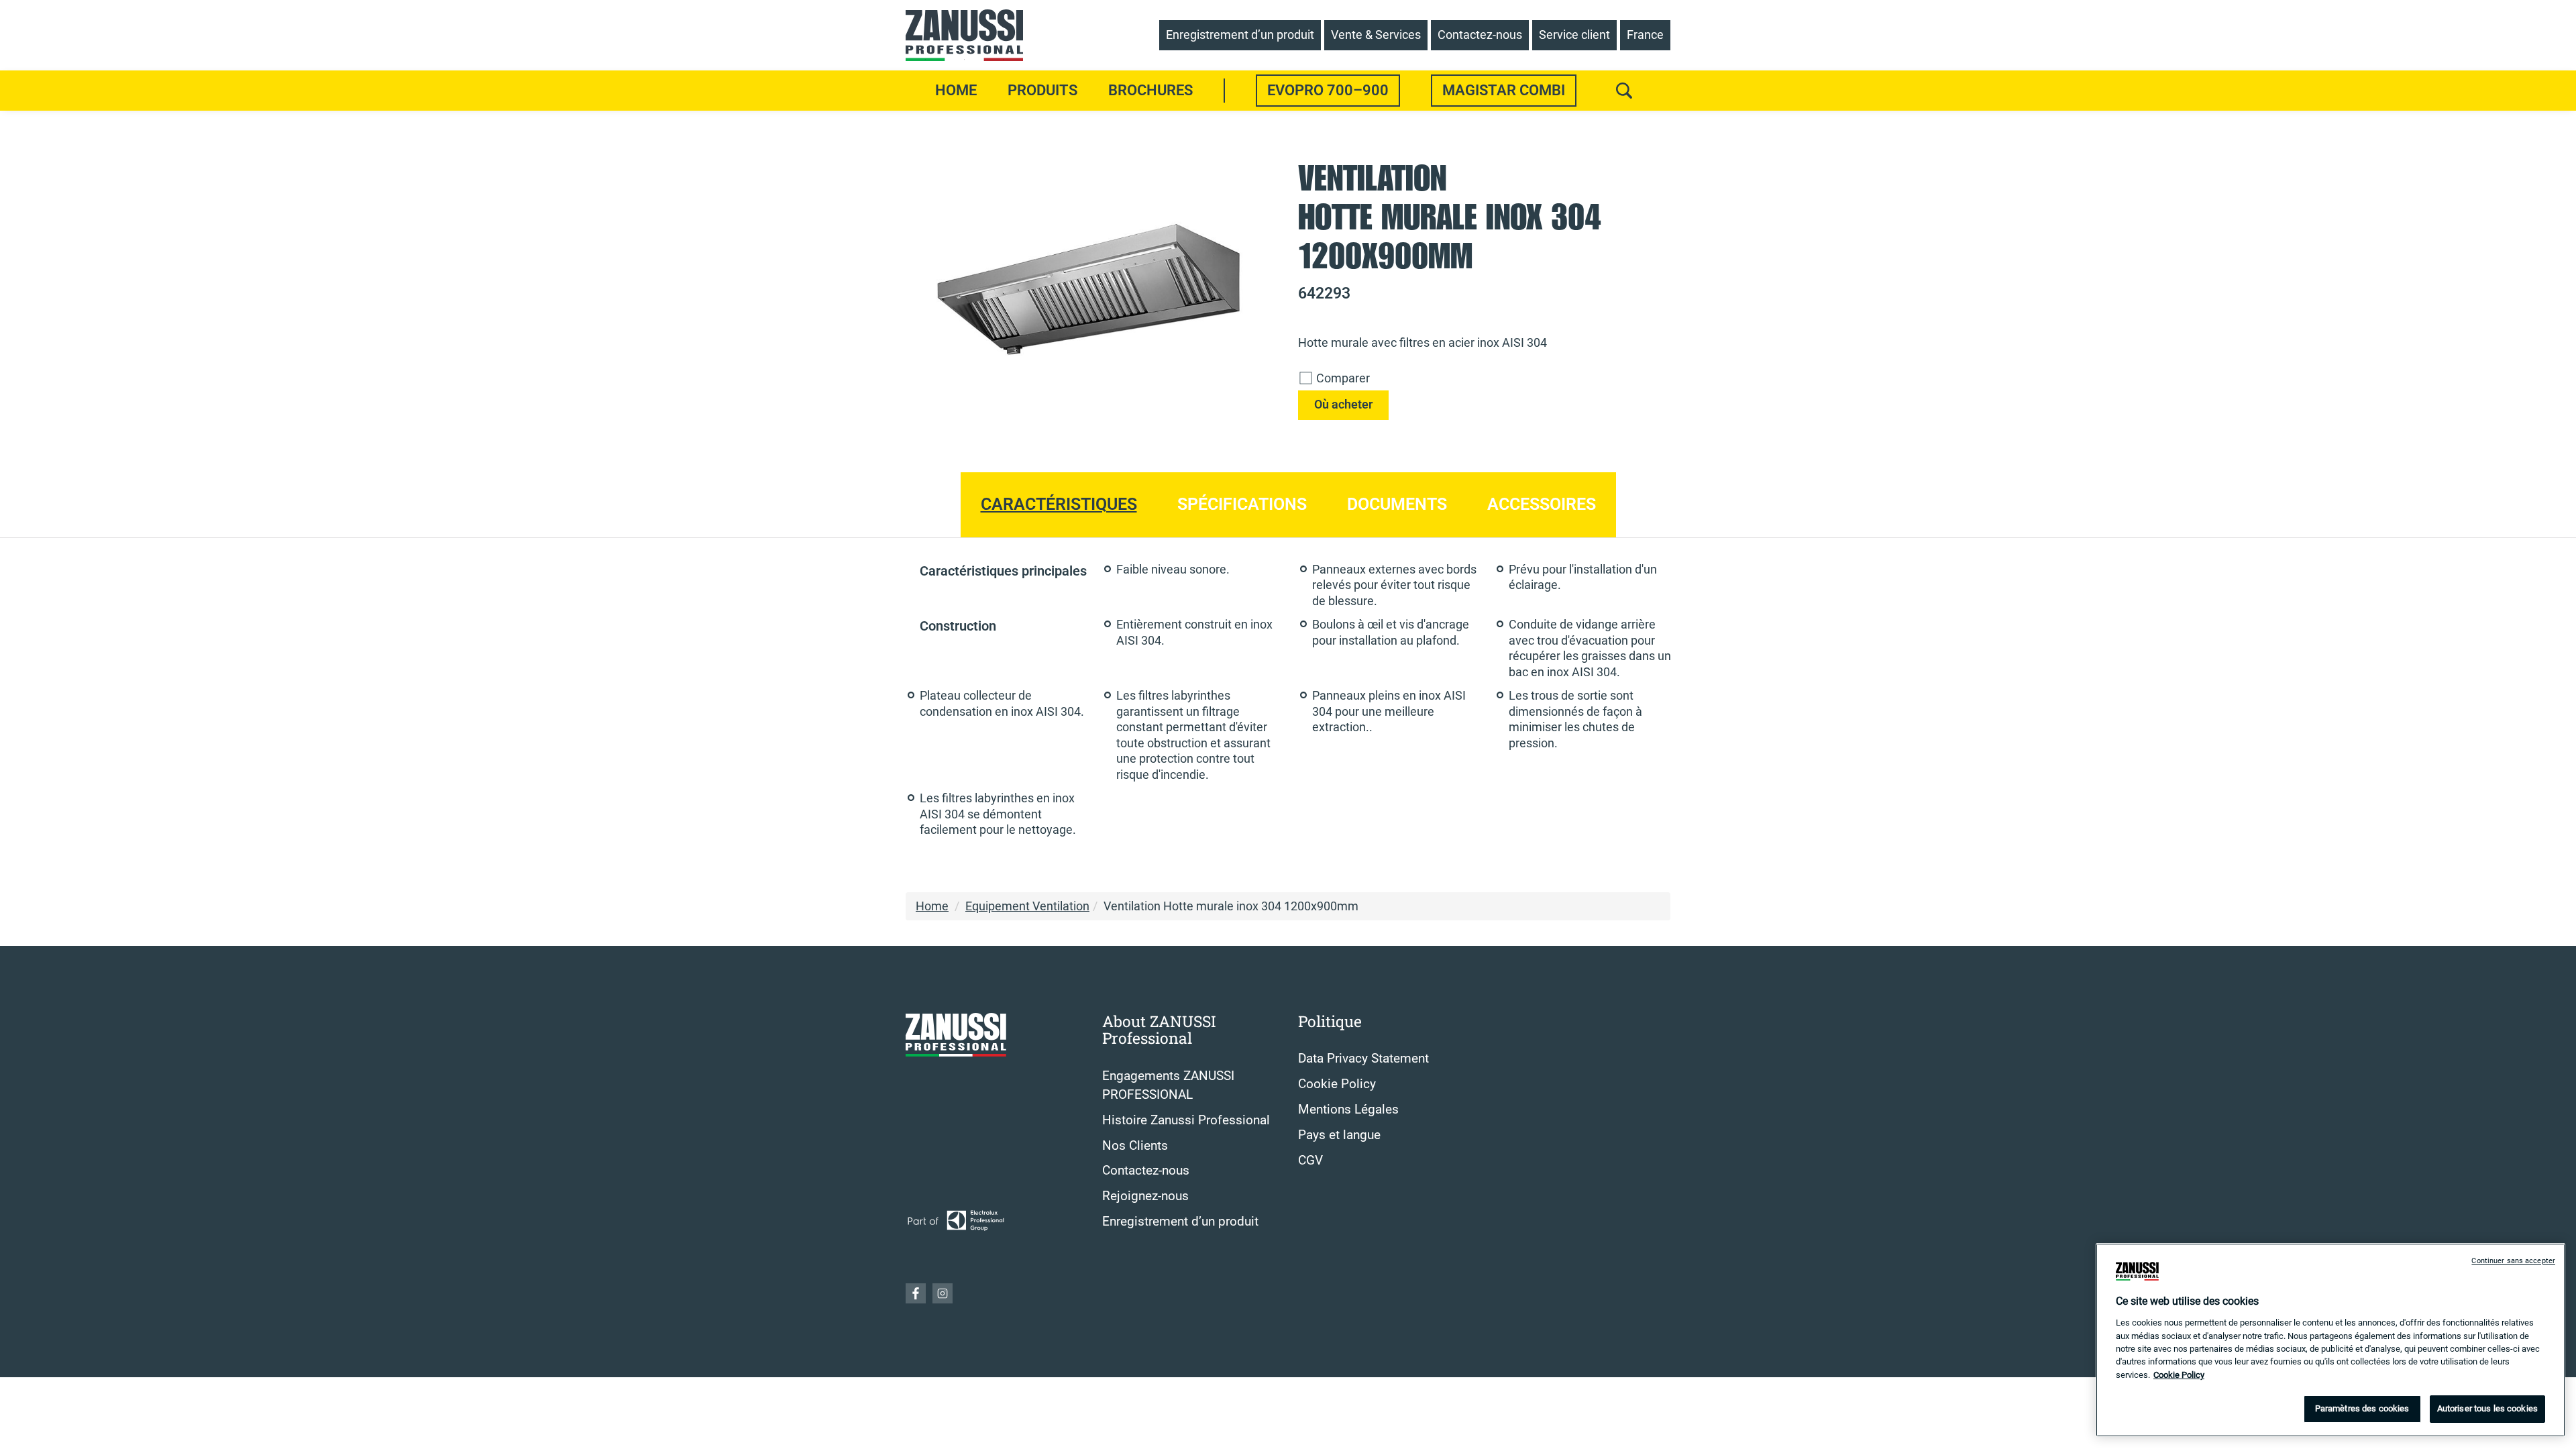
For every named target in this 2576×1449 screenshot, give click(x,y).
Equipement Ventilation (1027, 906)
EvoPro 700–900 (1328, 90)
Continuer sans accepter (2513, 1261)
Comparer (1342, 378)
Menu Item (1225, 91)
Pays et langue (1339, 1135)
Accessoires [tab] (1542, 504)
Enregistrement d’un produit (1180, 1222)
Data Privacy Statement (1363, 1059)
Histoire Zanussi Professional (1186, 1120)
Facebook (916, 1293)
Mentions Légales (1348, 1110)
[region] (2330, 1340)
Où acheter (1343, 405)
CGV (1310, 1161)
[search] (1624, 91)
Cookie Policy (1337, 1084)
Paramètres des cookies (2362, 1408)
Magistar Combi (1504, 90)
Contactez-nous (1146, 1171)
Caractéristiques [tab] (1059, 504)
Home (956, 90)
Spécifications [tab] (1242, 504)
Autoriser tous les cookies (2487, 1408)
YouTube (943, 1293)
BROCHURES (1150, 90)
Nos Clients (1135, 1146)
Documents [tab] (1397, 504)
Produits (1042, 90)
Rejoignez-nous (1145, 1196)
